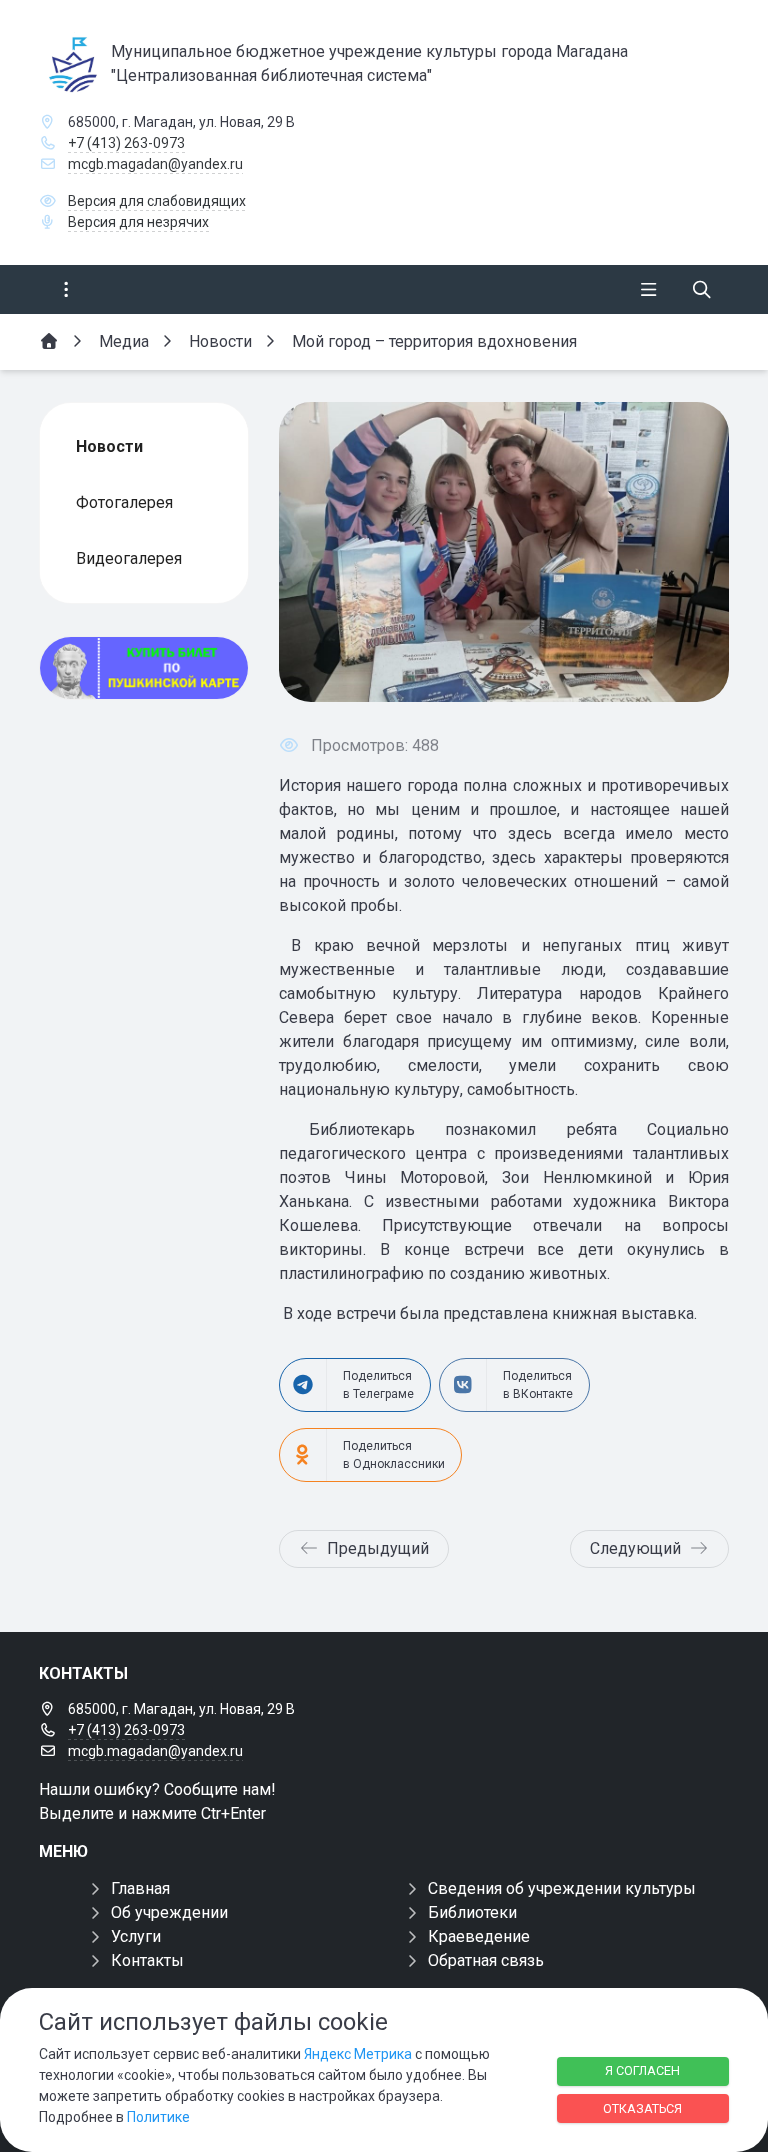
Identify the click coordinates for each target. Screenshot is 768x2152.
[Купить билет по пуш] (144, 668)
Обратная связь (486, 1960)
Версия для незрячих (138, 222)
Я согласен (642, 2070)
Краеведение (479, 1936)
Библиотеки (472, 1912)
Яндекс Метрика (358, 2054)
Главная (140, 1888)
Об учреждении (169, 1912)
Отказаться (642, 2108)
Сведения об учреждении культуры (562, 1888)
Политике (158, 2117)
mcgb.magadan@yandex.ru (155, 164)
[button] (681, 552)
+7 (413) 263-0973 (126, 143)
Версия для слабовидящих (157, 201)
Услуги (136, 1936)
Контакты (147, 1960)
